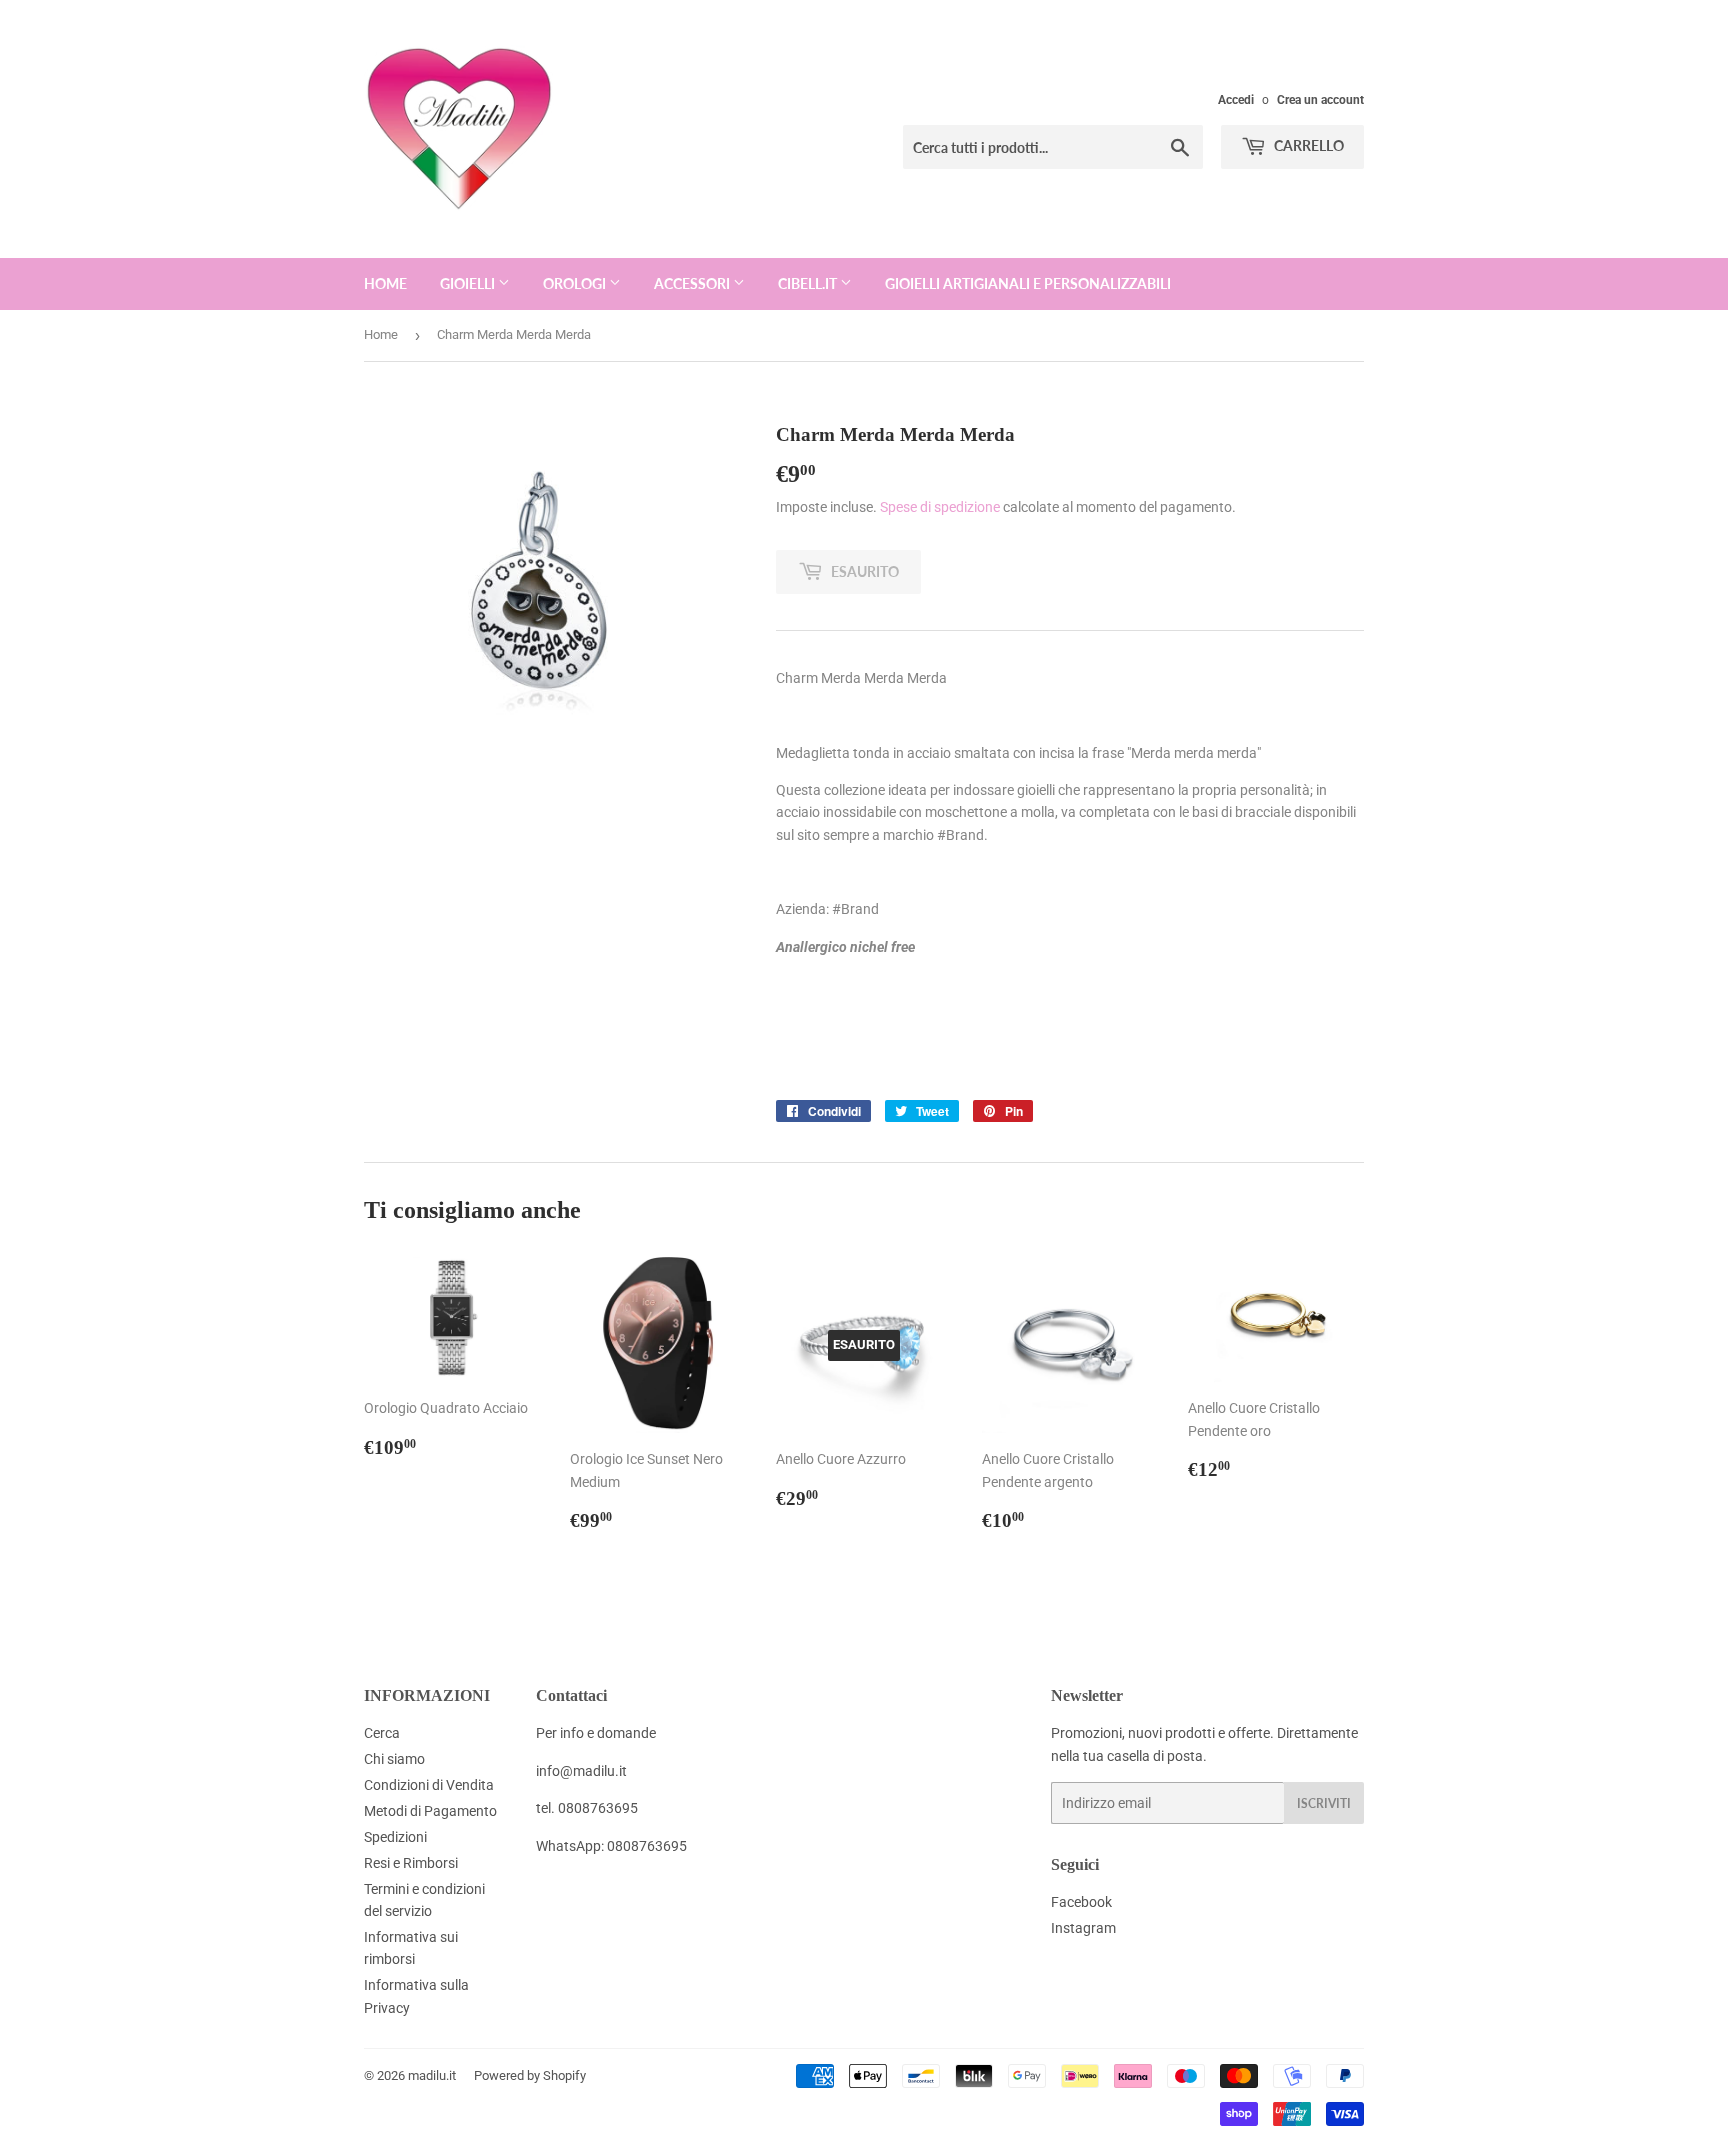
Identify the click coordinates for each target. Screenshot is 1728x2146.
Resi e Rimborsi (411, 1863)
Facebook (1081, 1902)
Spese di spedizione (940, 507)
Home (385, 283)
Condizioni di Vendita (429, 1785)
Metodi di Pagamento (430, 1811)
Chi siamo (394, 1759)
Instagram (1083, 1928)
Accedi (1236, 100)
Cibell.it (809, 283)
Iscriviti (1324, 1803)
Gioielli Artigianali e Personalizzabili (1028, 283)
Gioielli (469, 283)
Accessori (693, 283)
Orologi (576, 283)
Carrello (1307, 145)
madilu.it (432, 2075)
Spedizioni (395, 1837)
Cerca (382, 1733)
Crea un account (1320, 100)
